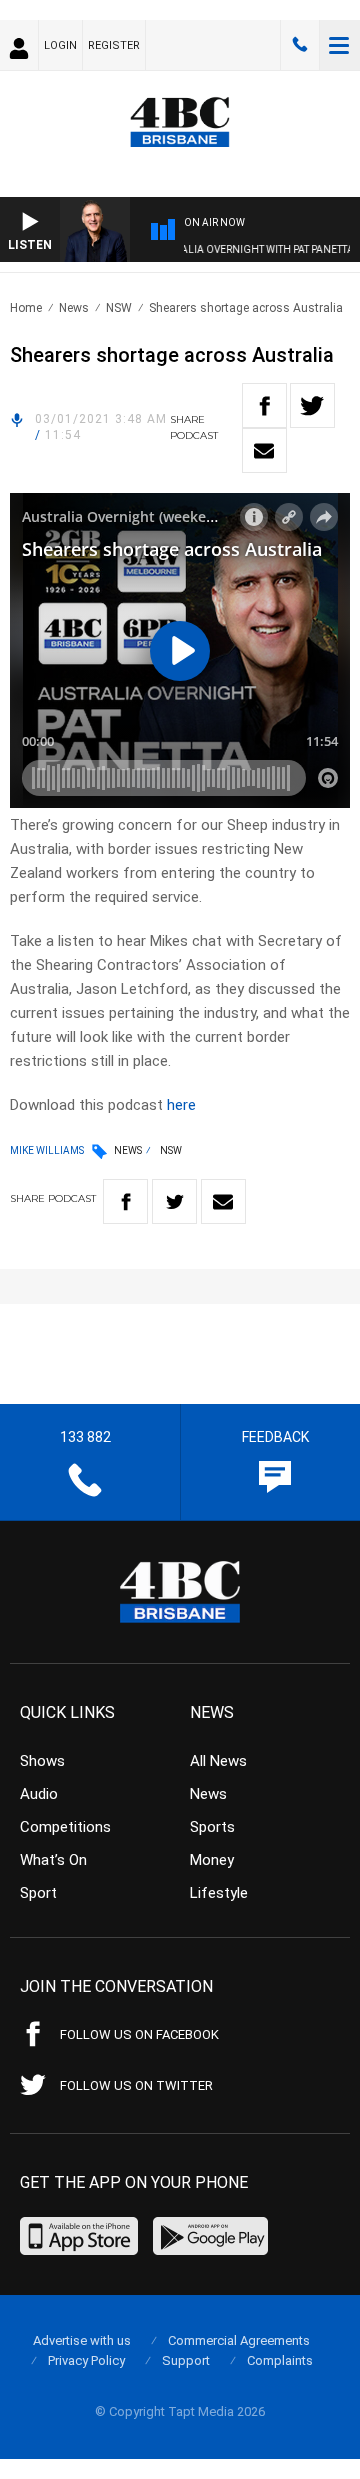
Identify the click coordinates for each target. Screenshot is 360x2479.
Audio (39, 1794)
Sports (212, 1827)
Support (186, 2360)
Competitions (65, 1827)
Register (114, 45)
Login (60, 45)
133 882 (300, 45)
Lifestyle (219, 1893)
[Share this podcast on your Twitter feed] (312, 405)
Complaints (280, 2360)
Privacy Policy (86, 2360)
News (74, 308)
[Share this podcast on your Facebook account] (264, 405)
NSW (119, 308)
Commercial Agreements (239, 2340)
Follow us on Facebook (139, 2034)
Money (212, 1860)
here (181, 1105)
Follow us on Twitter (136, 2085)
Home (26, 308)
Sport (38, 1893)
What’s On (53, 1860)
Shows (42, 1761)
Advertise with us (82, 2340)
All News (218, 1761)
